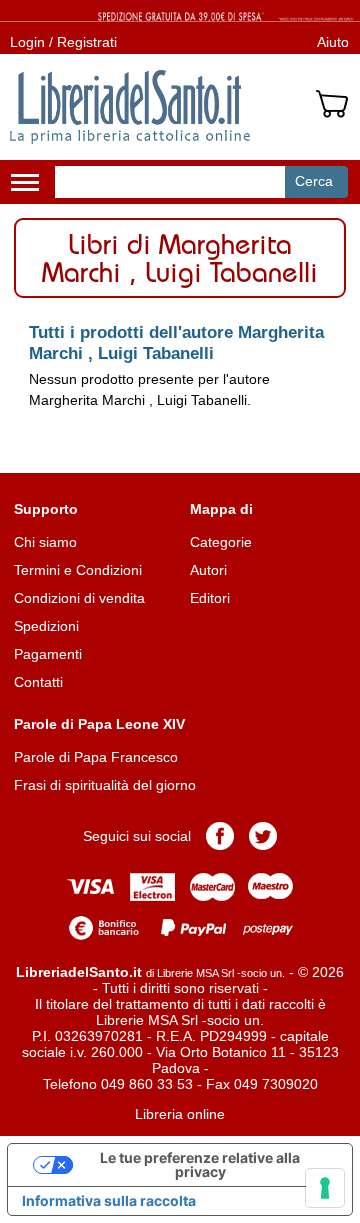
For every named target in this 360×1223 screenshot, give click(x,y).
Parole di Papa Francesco (96, 757)
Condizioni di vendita (79, 598)
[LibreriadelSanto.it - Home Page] (130, 107)
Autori (208, 570)
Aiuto (333, 42)
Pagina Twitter (263, 836)
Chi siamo (45, 542)
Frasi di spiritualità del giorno (105, 785)
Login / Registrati (63, 42)
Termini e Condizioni (78, 570)
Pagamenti (48, 654)
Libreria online (180, 1114)
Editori (210, 598)
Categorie (221, 542)
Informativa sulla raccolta (109, 1200)
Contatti (38, 682)
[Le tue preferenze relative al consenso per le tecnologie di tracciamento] (325, 1188)
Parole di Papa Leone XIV (99, 724)
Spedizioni (46, 626)
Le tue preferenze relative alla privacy (200, 1164)
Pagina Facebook (220, 836)
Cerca (314, 181)
